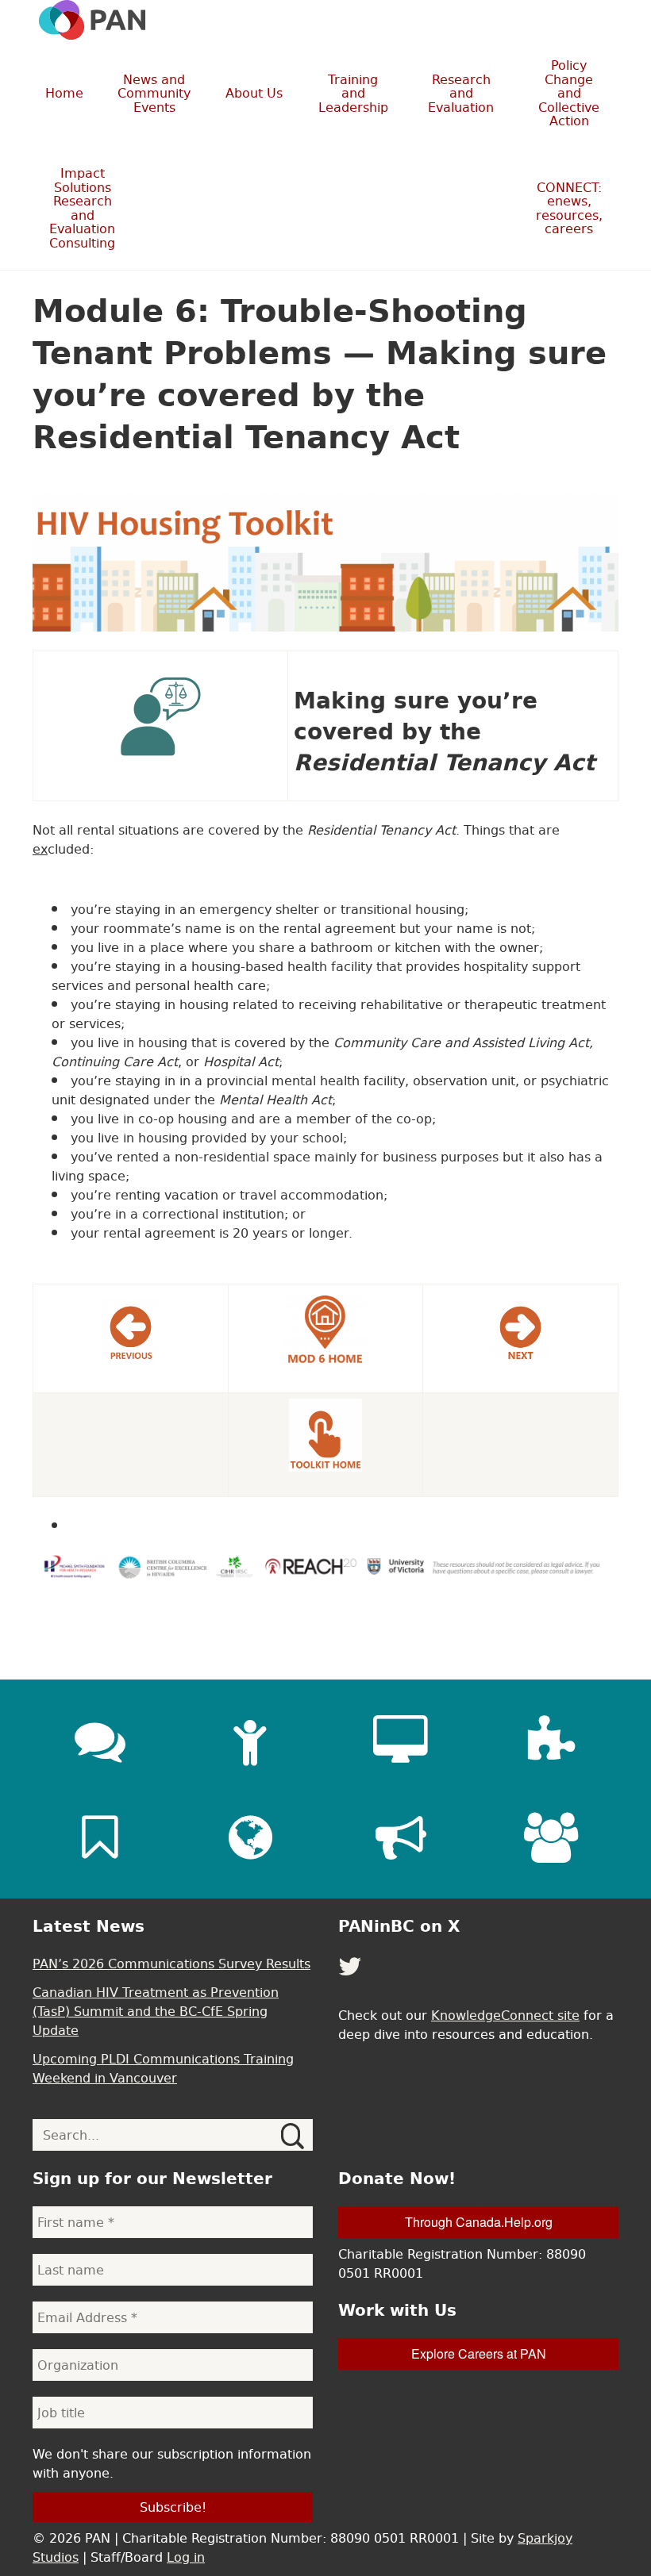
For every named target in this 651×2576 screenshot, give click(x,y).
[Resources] (100, 1837)
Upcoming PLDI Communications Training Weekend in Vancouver (163, 2068)
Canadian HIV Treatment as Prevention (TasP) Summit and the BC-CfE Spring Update (156, 2011)
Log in (186, 2557)
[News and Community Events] (100, 1741)
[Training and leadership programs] (250, 1741)
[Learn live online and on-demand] (401, 1741)
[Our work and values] (250, 1837)
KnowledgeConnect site (505, 2015)
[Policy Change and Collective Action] (401, 1837)
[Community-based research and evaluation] (551, 1741)
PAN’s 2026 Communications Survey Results (171, 1964)
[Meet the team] (551, 1837)
